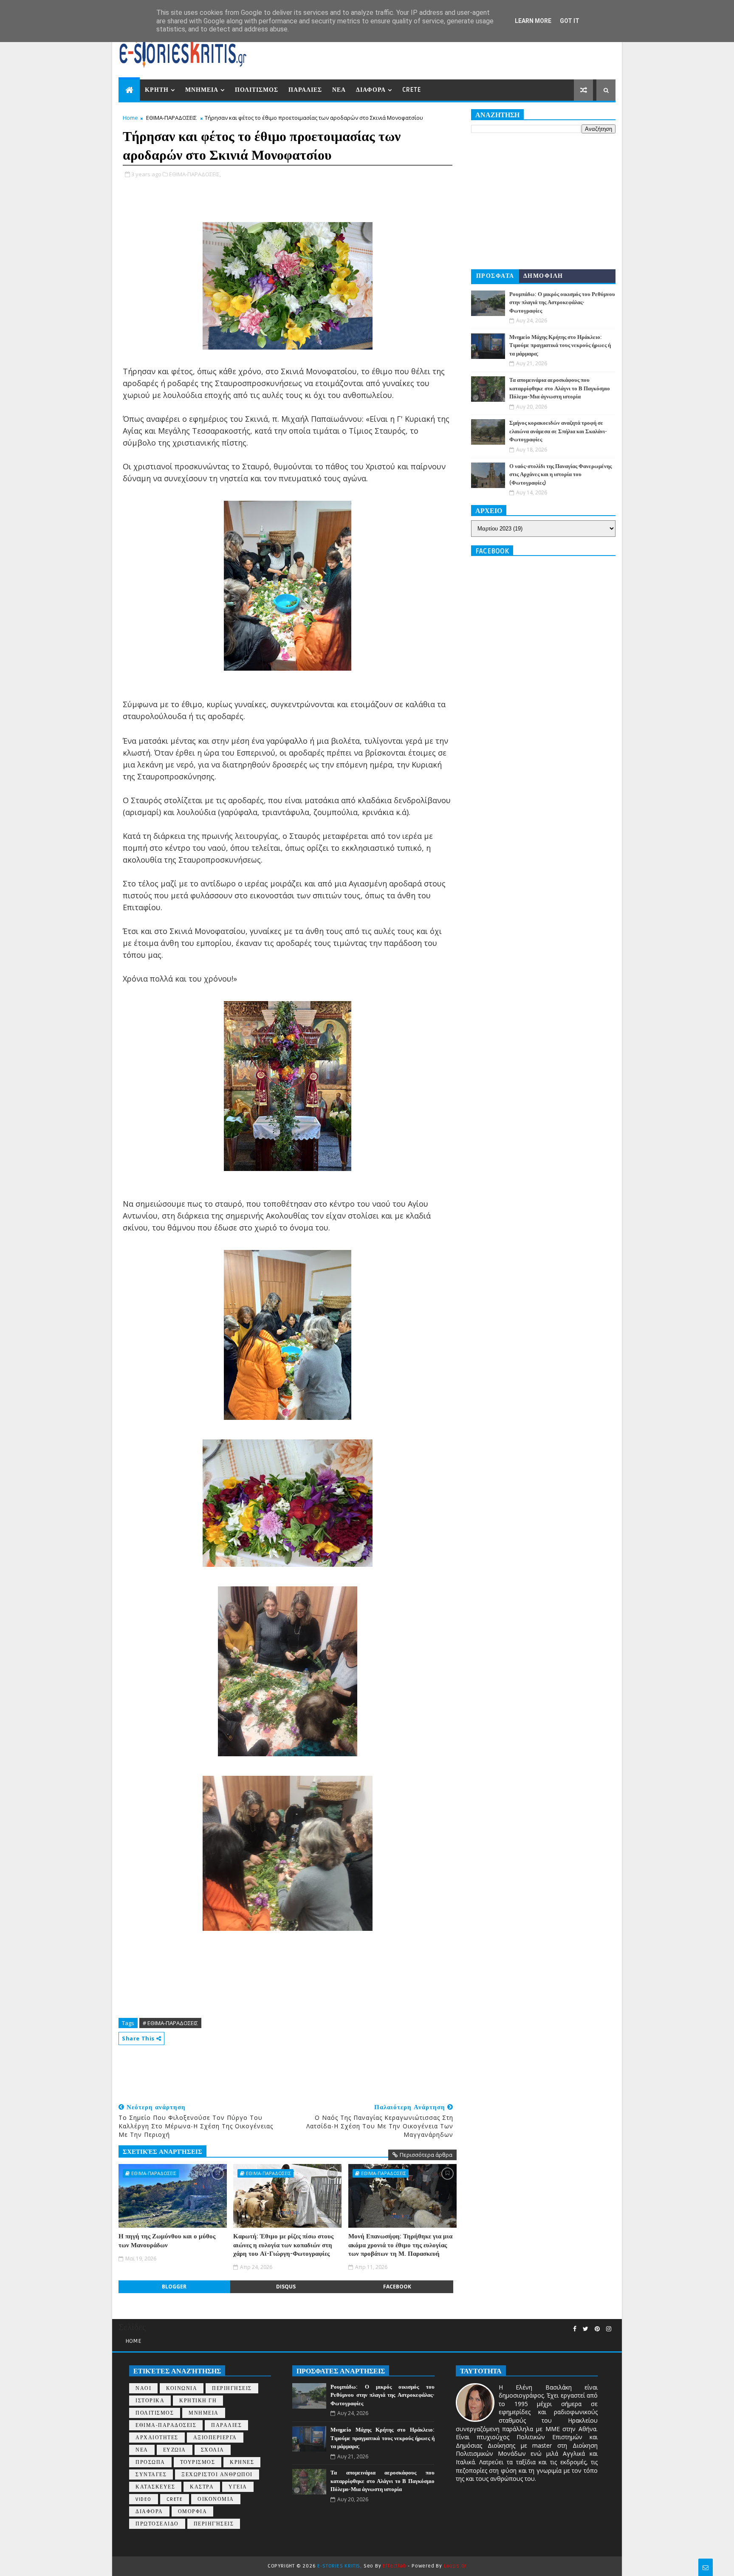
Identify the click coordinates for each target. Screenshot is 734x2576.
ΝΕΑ (339, 90)
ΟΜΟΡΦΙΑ (193, 2512)
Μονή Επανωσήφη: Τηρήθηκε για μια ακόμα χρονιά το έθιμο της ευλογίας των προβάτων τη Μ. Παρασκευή (400, 2245)
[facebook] (575, 2329)
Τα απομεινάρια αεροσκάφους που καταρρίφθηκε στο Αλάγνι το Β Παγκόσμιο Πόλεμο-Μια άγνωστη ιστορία (560, 388)
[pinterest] (597, 2329)
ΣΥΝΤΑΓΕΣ (151, 2475)
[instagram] (609, 2329)
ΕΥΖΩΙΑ (175, 2450)
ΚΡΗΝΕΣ (242, 2462)
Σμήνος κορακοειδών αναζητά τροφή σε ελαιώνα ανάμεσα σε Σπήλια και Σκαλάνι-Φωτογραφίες (558, 431)
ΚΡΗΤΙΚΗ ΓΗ (198, 2401)
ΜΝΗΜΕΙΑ (202, 90)
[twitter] (586, 2329)
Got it (570, 21)
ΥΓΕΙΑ (238, 2487)
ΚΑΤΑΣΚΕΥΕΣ (155, 2487)
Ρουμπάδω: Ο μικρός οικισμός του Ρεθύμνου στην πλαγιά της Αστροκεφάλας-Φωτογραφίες (562, 303)
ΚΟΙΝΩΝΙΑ (182, 2388)
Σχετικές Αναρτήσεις (162, 2152)
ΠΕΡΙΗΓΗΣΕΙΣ (232, 2388)
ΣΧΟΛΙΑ (213, 2450)
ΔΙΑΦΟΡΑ (371, 90)
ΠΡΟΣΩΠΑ (150, 2462)
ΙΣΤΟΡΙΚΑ (150, 2401)
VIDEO (144, 2499)
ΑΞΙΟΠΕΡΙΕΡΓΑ (215, 2438)
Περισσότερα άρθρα (426, 2155)
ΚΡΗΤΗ (157, 90)
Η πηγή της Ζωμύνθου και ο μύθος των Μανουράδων (167, 2240)
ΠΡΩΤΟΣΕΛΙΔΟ (157, 2524)
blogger (174, 2287)
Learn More (533, 21)
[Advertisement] (273, 2071)
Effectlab (394, 2566)
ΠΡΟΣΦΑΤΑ (495, 276)
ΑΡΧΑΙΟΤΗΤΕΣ (157, 2438)
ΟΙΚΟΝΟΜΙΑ (216, 2499)
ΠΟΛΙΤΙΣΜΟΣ (257, 90)
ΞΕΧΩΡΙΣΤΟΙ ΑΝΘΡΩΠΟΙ (217, 2475)
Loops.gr (455, 2566)
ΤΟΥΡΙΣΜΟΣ (198, 2462)
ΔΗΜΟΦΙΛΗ (543, 276)
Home (130, 118)
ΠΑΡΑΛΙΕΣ (305, 90)
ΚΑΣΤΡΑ (202, 2487)
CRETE (412, 90)
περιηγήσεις (214, 2524)
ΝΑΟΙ (143, 2388)
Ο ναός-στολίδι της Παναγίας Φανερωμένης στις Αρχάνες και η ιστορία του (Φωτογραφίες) (560, 475)
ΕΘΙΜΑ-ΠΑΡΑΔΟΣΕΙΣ (171, 118)
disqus (286, 2287)
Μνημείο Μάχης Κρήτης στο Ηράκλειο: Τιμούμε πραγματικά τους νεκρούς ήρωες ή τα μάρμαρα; (560, 346)
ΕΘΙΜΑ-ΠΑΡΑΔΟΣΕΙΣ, (195, 174)
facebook (397, 2287)
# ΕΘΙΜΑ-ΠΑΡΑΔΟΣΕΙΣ (170, 2023)
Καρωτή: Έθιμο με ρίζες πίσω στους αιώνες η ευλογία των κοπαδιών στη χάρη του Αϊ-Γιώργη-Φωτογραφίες (283, 2245)
